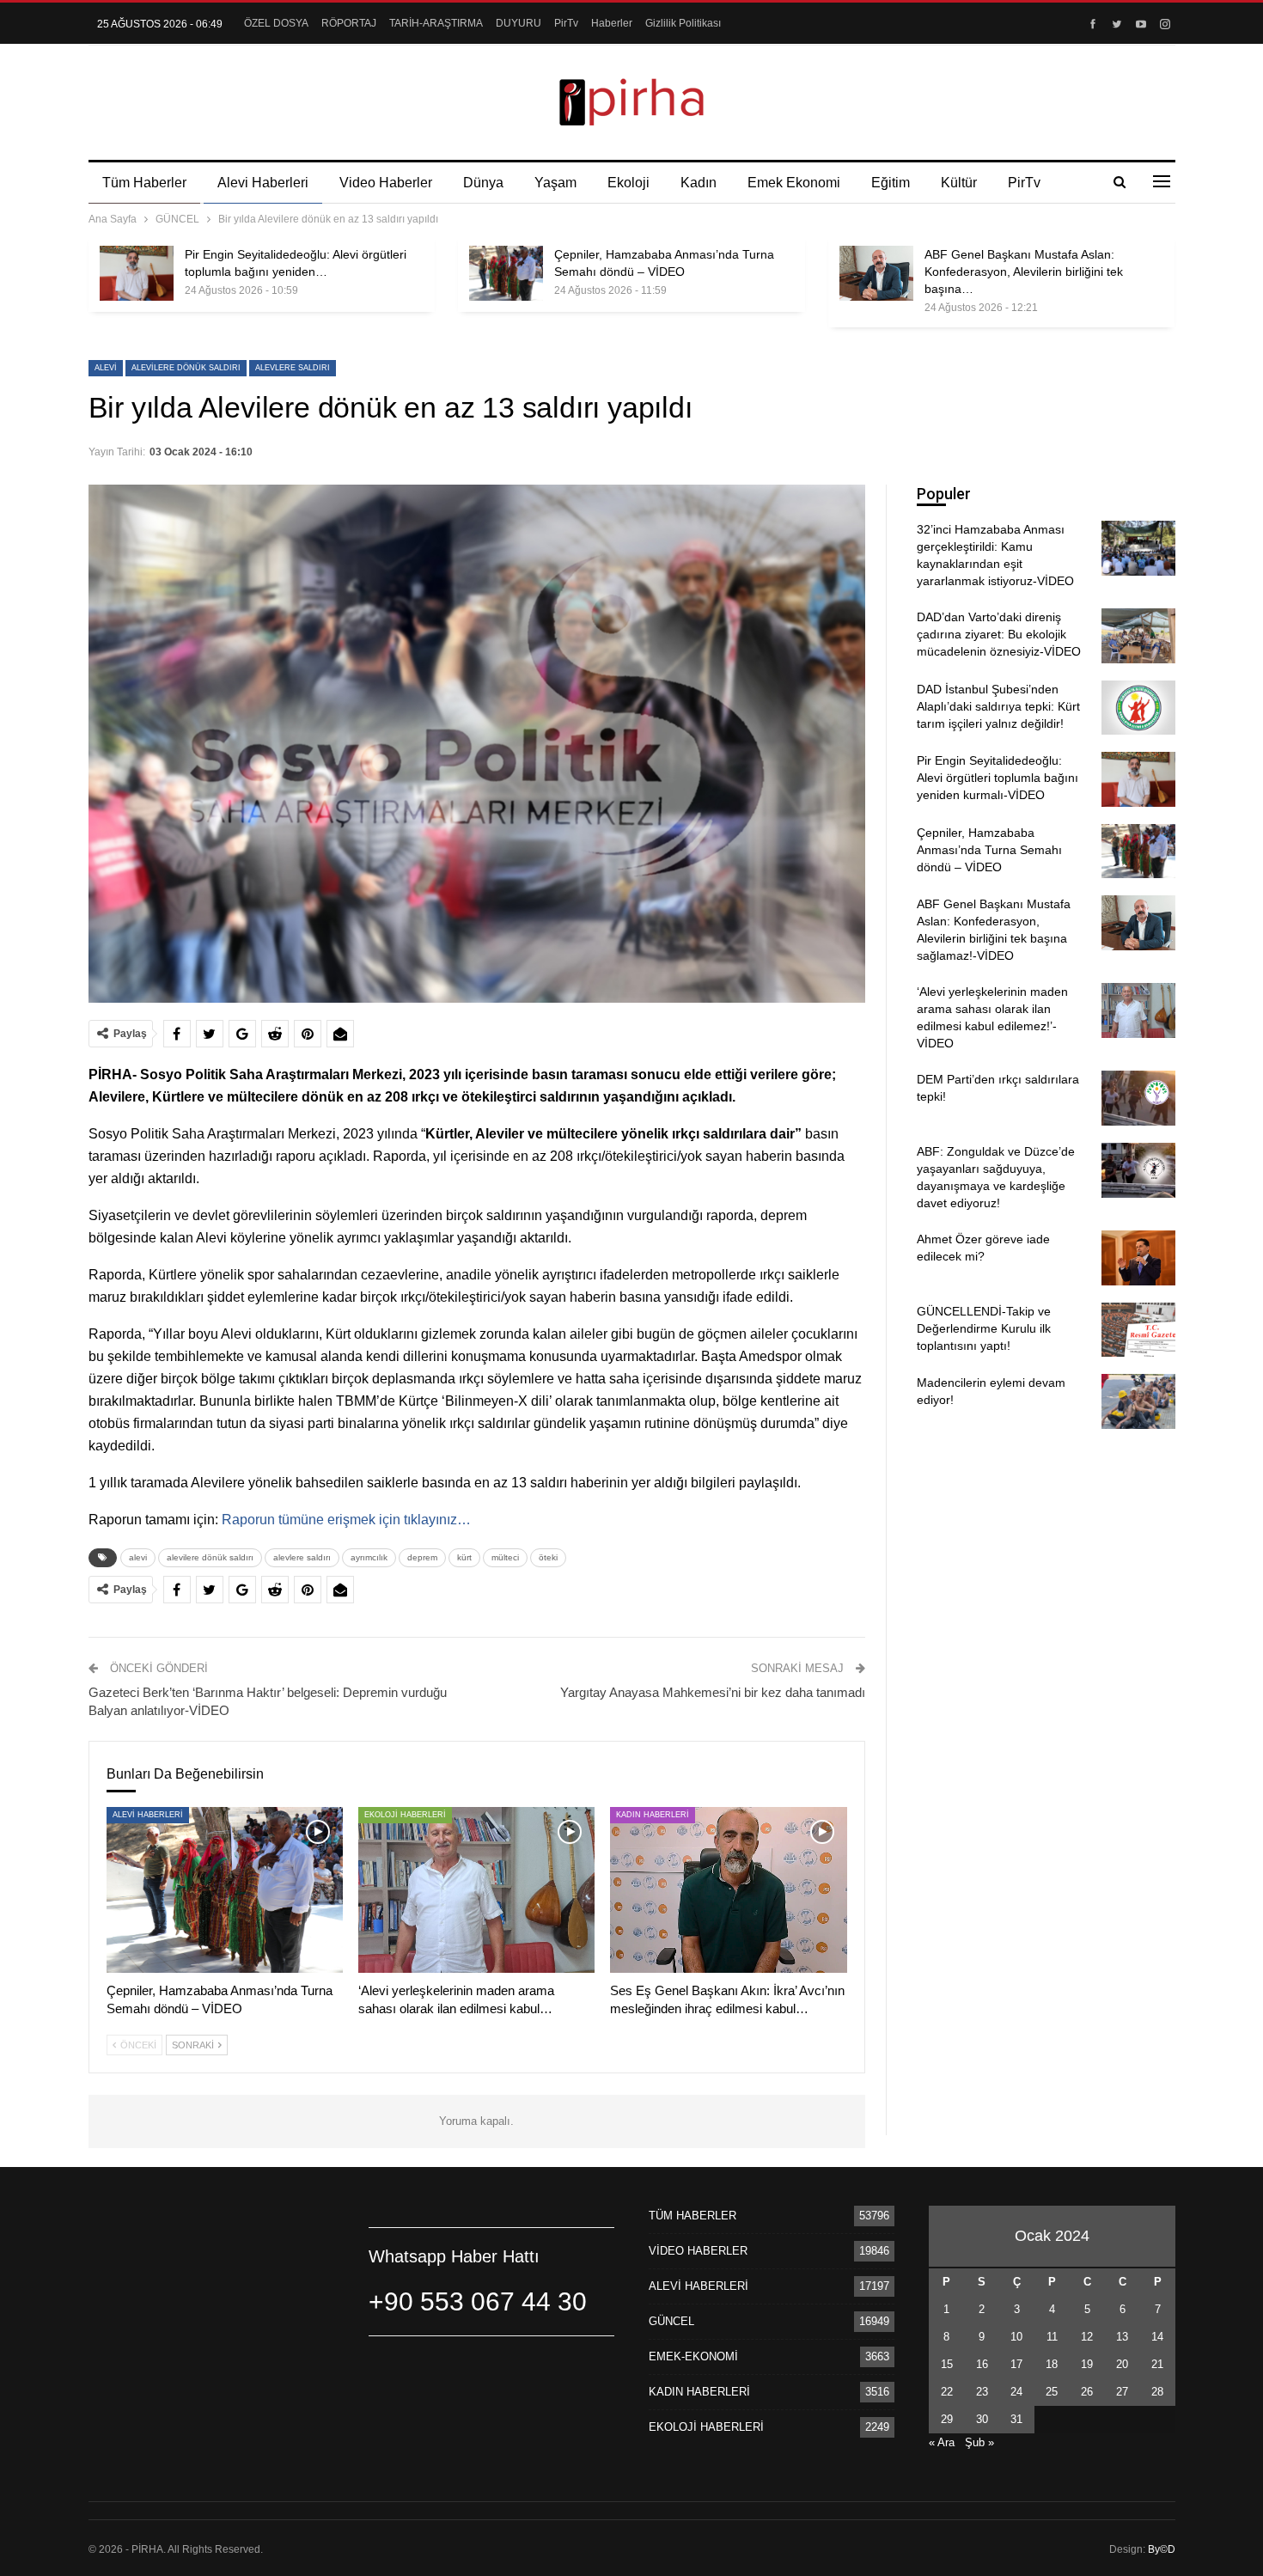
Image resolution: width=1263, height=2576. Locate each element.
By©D (1162, 2549)
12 (1087, 2337)
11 (1052, 2337)
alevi (106, 368)
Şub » (979, 2442)
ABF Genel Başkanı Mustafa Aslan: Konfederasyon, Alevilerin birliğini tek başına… (1024, 272)
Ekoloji (628, 183)
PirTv (566, 23)
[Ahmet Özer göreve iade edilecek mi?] (1138, 1258)
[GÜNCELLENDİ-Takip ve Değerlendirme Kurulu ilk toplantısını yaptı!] (1138, 1330)
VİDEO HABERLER (698, 2251)
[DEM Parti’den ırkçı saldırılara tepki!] (1138, 1098)
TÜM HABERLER (693, 2216)
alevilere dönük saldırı (186, 368)
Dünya (483, 183)
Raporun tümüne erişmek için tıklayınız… (346, 1520)
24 (1016, 2392)
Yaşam (555, 183)
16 (982, 2364)
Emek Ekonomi (794, 183)
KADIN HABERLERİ (653, 1815)
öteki (548, 1557)
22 (947, 2392)
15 (947, 2364)
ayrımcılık (369, 1557)
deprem (422, 1557)
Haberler (612, 23)
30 (982, 2419)
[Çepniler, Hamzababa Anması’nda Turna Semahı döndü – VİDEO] (506, 273)
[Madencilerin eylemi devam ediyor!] (1138, 1401)
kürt (464, 1557)
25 (1052, 2392)
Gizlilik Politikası (683, 23)
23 (982, 2392)
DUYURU (519, 23)
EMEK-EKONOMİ (693, 2356)
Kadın (699, 183)
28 (1157, 2392)
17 (1016, 2364)
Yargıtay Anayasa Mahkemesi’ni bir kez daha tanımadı (713, 1692)
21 (1157, 2364)
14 (1157, 2337)
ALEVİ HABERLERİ (148, 1815)
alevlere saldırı (293, 368)
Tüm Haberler (144, 183)
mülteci (505, 1557)
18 (1052, 2364)
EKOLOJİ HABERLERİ (405, 1815)
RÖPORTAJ (349, 23)
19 (1087, 2364)
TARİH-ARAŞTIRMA (436, 23)
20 (1122, 2364)
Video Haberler (386, 183)
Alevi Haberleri (263, 183)
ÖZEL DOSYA (276, 23)
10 (1016, 2337)
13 (1122, 2337)
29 (947, 2419)
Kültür (959, 183)
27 (1122, 2392)
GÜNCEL (671, 2321)
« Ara (942, 2442)
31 (1016, 2419)
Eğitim (891, 183)
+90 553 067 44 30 (478, 2301)
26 (1087, 2392)
